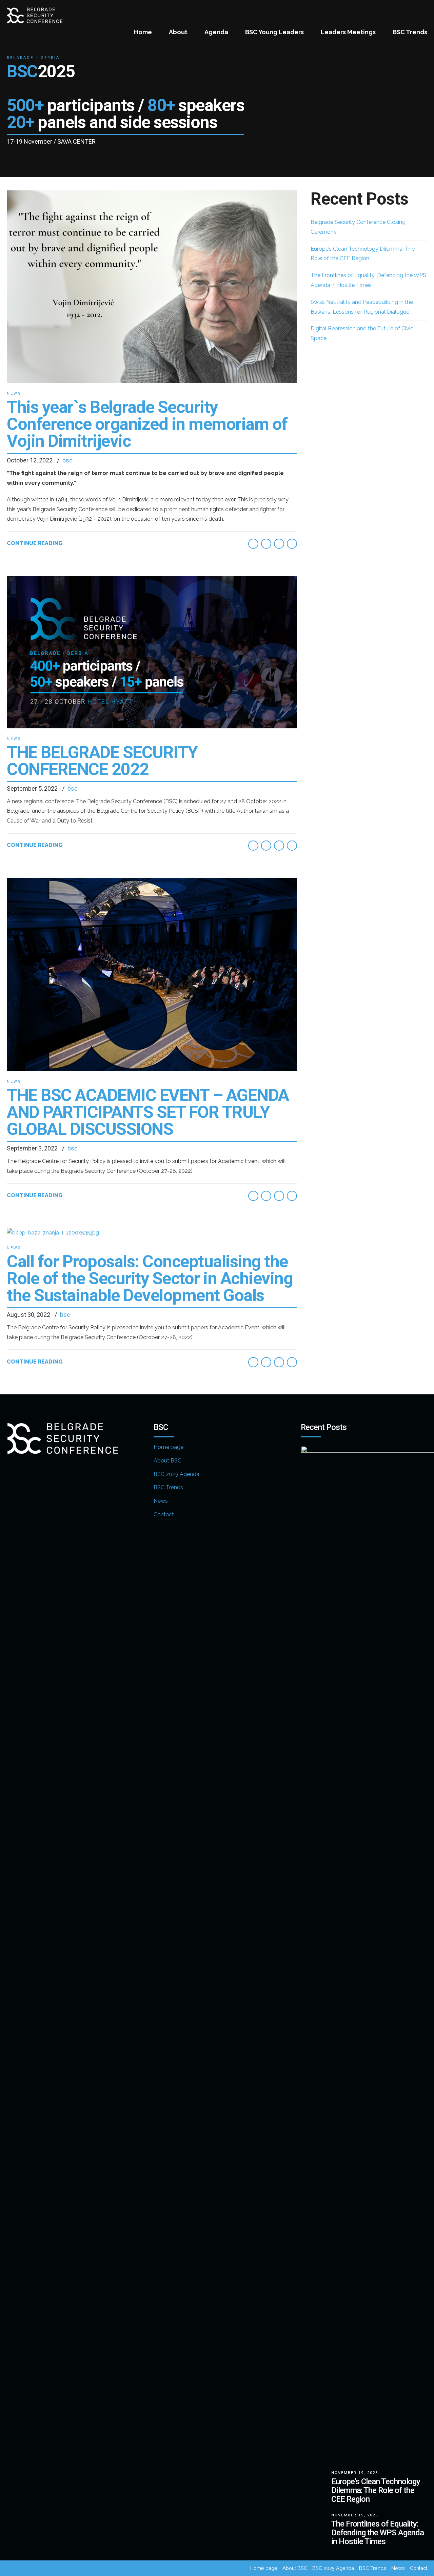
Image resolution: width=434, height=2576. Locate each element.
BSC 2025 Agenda (176, 1474)
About (178, 32)
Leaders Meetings (348, 32)
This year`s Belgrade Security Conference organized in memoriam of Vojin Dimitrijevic (147, 424)
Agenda (216, 32)
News (14, 393)
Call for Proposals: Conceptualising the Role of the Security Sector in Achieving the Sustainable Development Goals (150, 1279)
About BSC (167, 1461)
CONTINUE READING (35, 543)
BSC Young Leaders (274, 32)
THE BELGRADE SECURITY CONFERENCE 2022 (102, 761)
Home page (169, 1447)
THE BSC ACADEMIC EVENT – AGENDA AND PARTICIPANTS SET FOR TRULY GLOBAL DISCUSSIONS (148, 1112)
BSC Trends (410, 32)
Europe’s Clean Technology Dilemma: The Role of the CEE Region (376, 2490)
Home (143, 32)
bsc (67, 460)
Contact (164, 1514)
